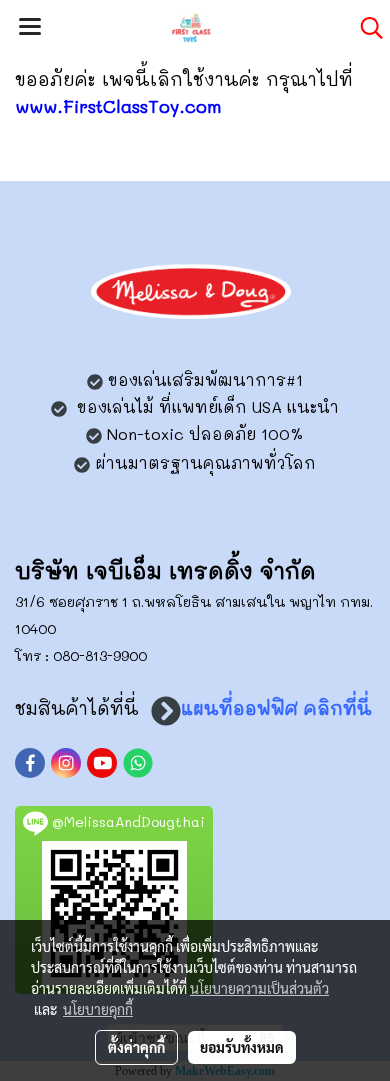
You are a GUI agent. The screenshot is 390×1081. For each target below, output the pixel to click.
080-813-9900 (100, 655)
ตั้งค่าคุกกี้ (136, 1047)
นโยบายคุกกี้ (98, 1009)
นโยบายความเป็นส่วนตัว (259, 988)
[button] (365, 28)
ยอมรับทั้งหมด (242, 1047)
